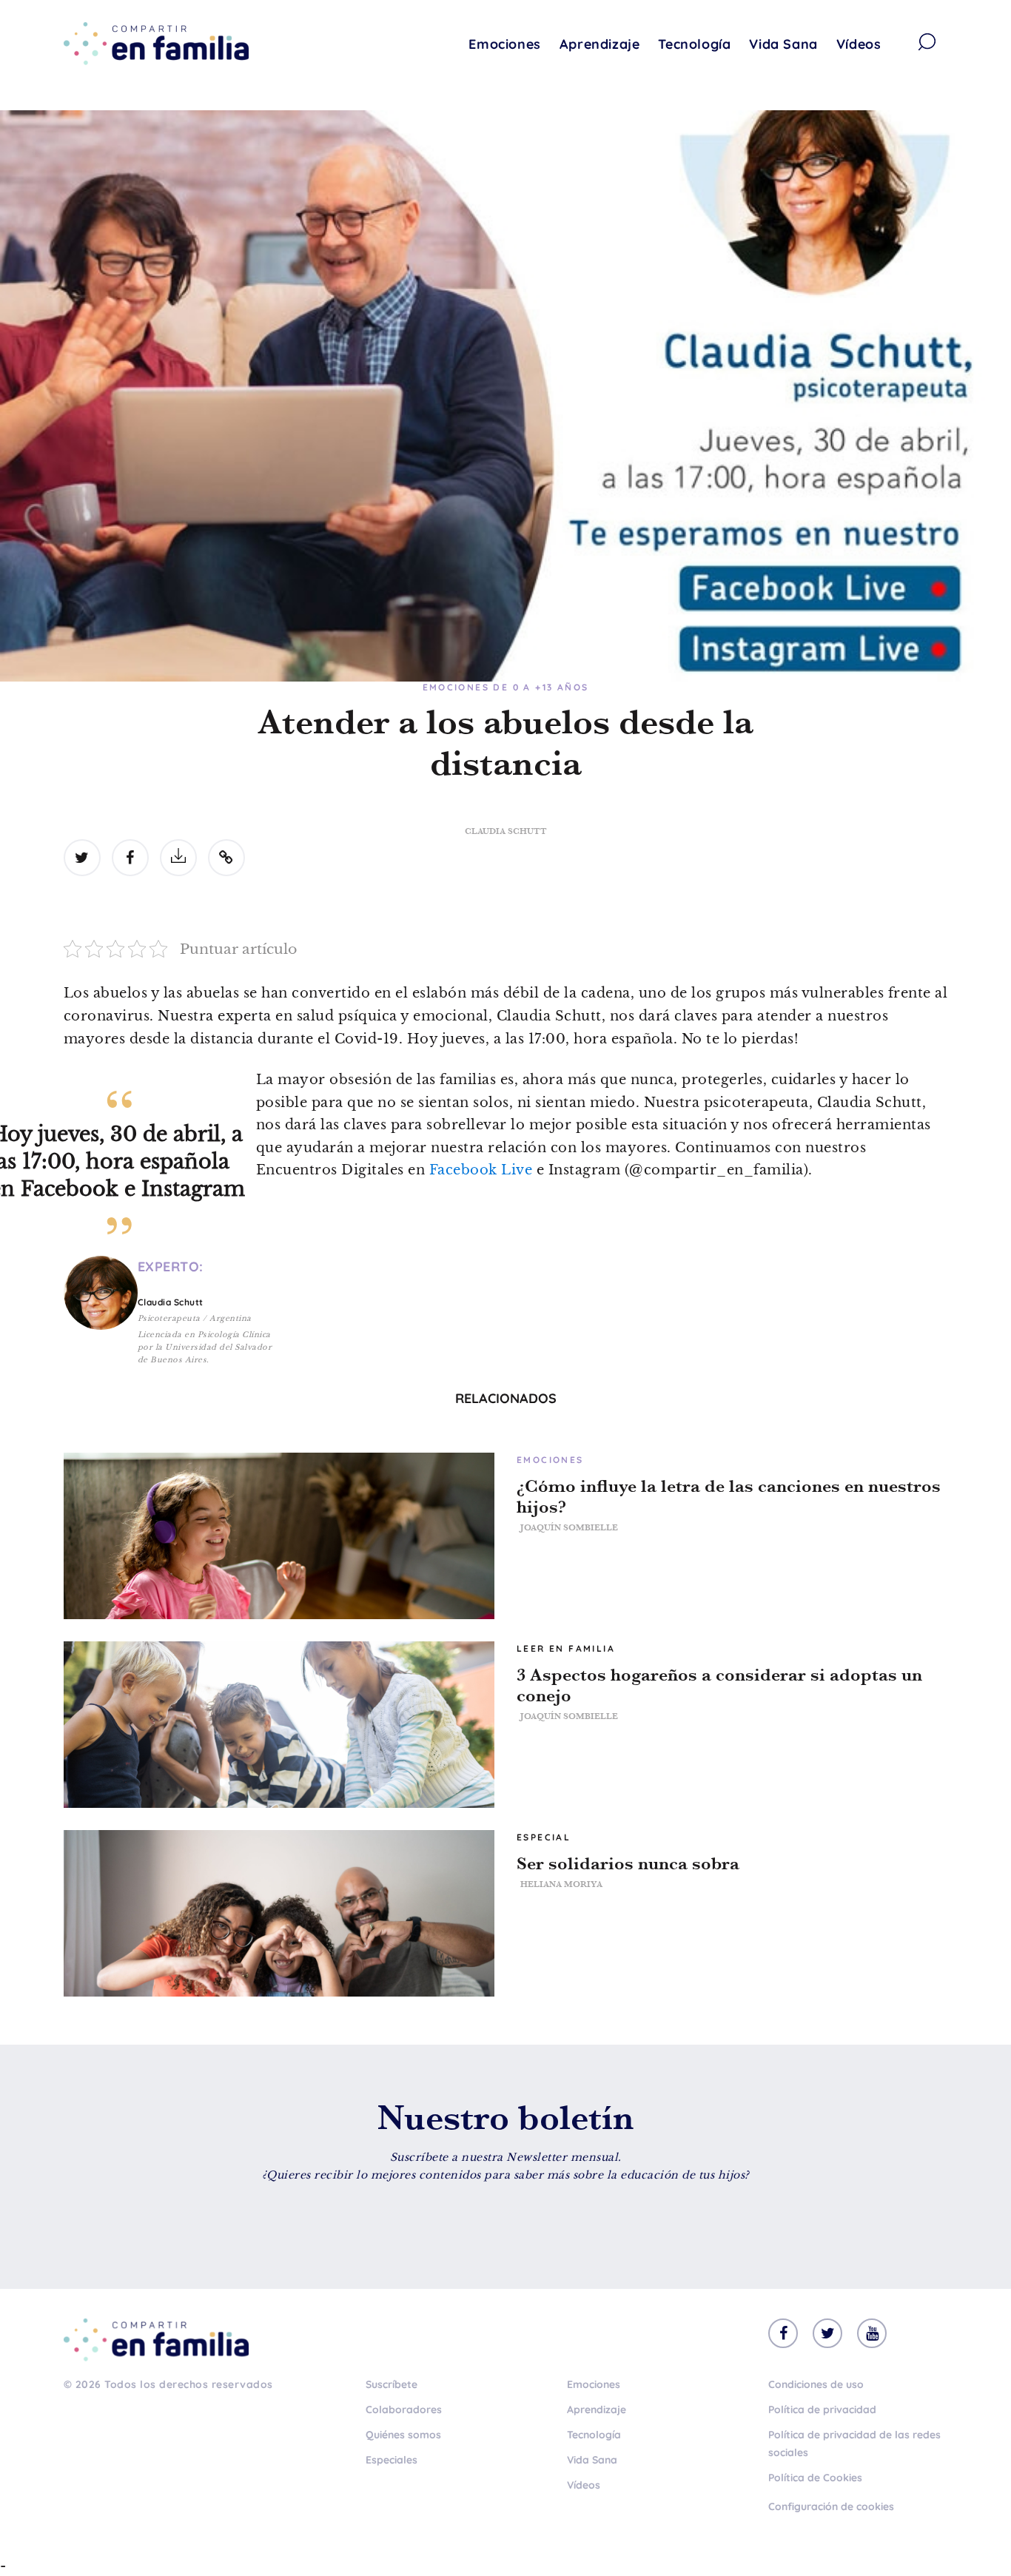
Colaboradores (404, 2409)
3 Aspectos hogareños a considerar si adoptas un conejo (719, 1685)
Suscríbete (392, 2384)
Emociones (504, 44)
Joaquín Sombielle (569, 1527)
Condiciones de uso (816, 2384)
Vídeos (859, 44)
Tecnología (694, 44)
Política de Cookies (815, 2478)
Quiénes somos (403, 2435)
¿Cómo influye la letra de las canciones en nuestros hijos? (729, 1496)
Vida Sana (783, 44)
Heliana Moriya (561, 1884)
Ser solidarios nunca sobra (628, 1863)
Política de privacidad (822, 2409)
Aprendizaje (600, 44)
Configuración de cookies (831, 2506)
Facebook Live (481, 1170)
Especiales (392, 2460)
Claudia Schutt (506, 831)
